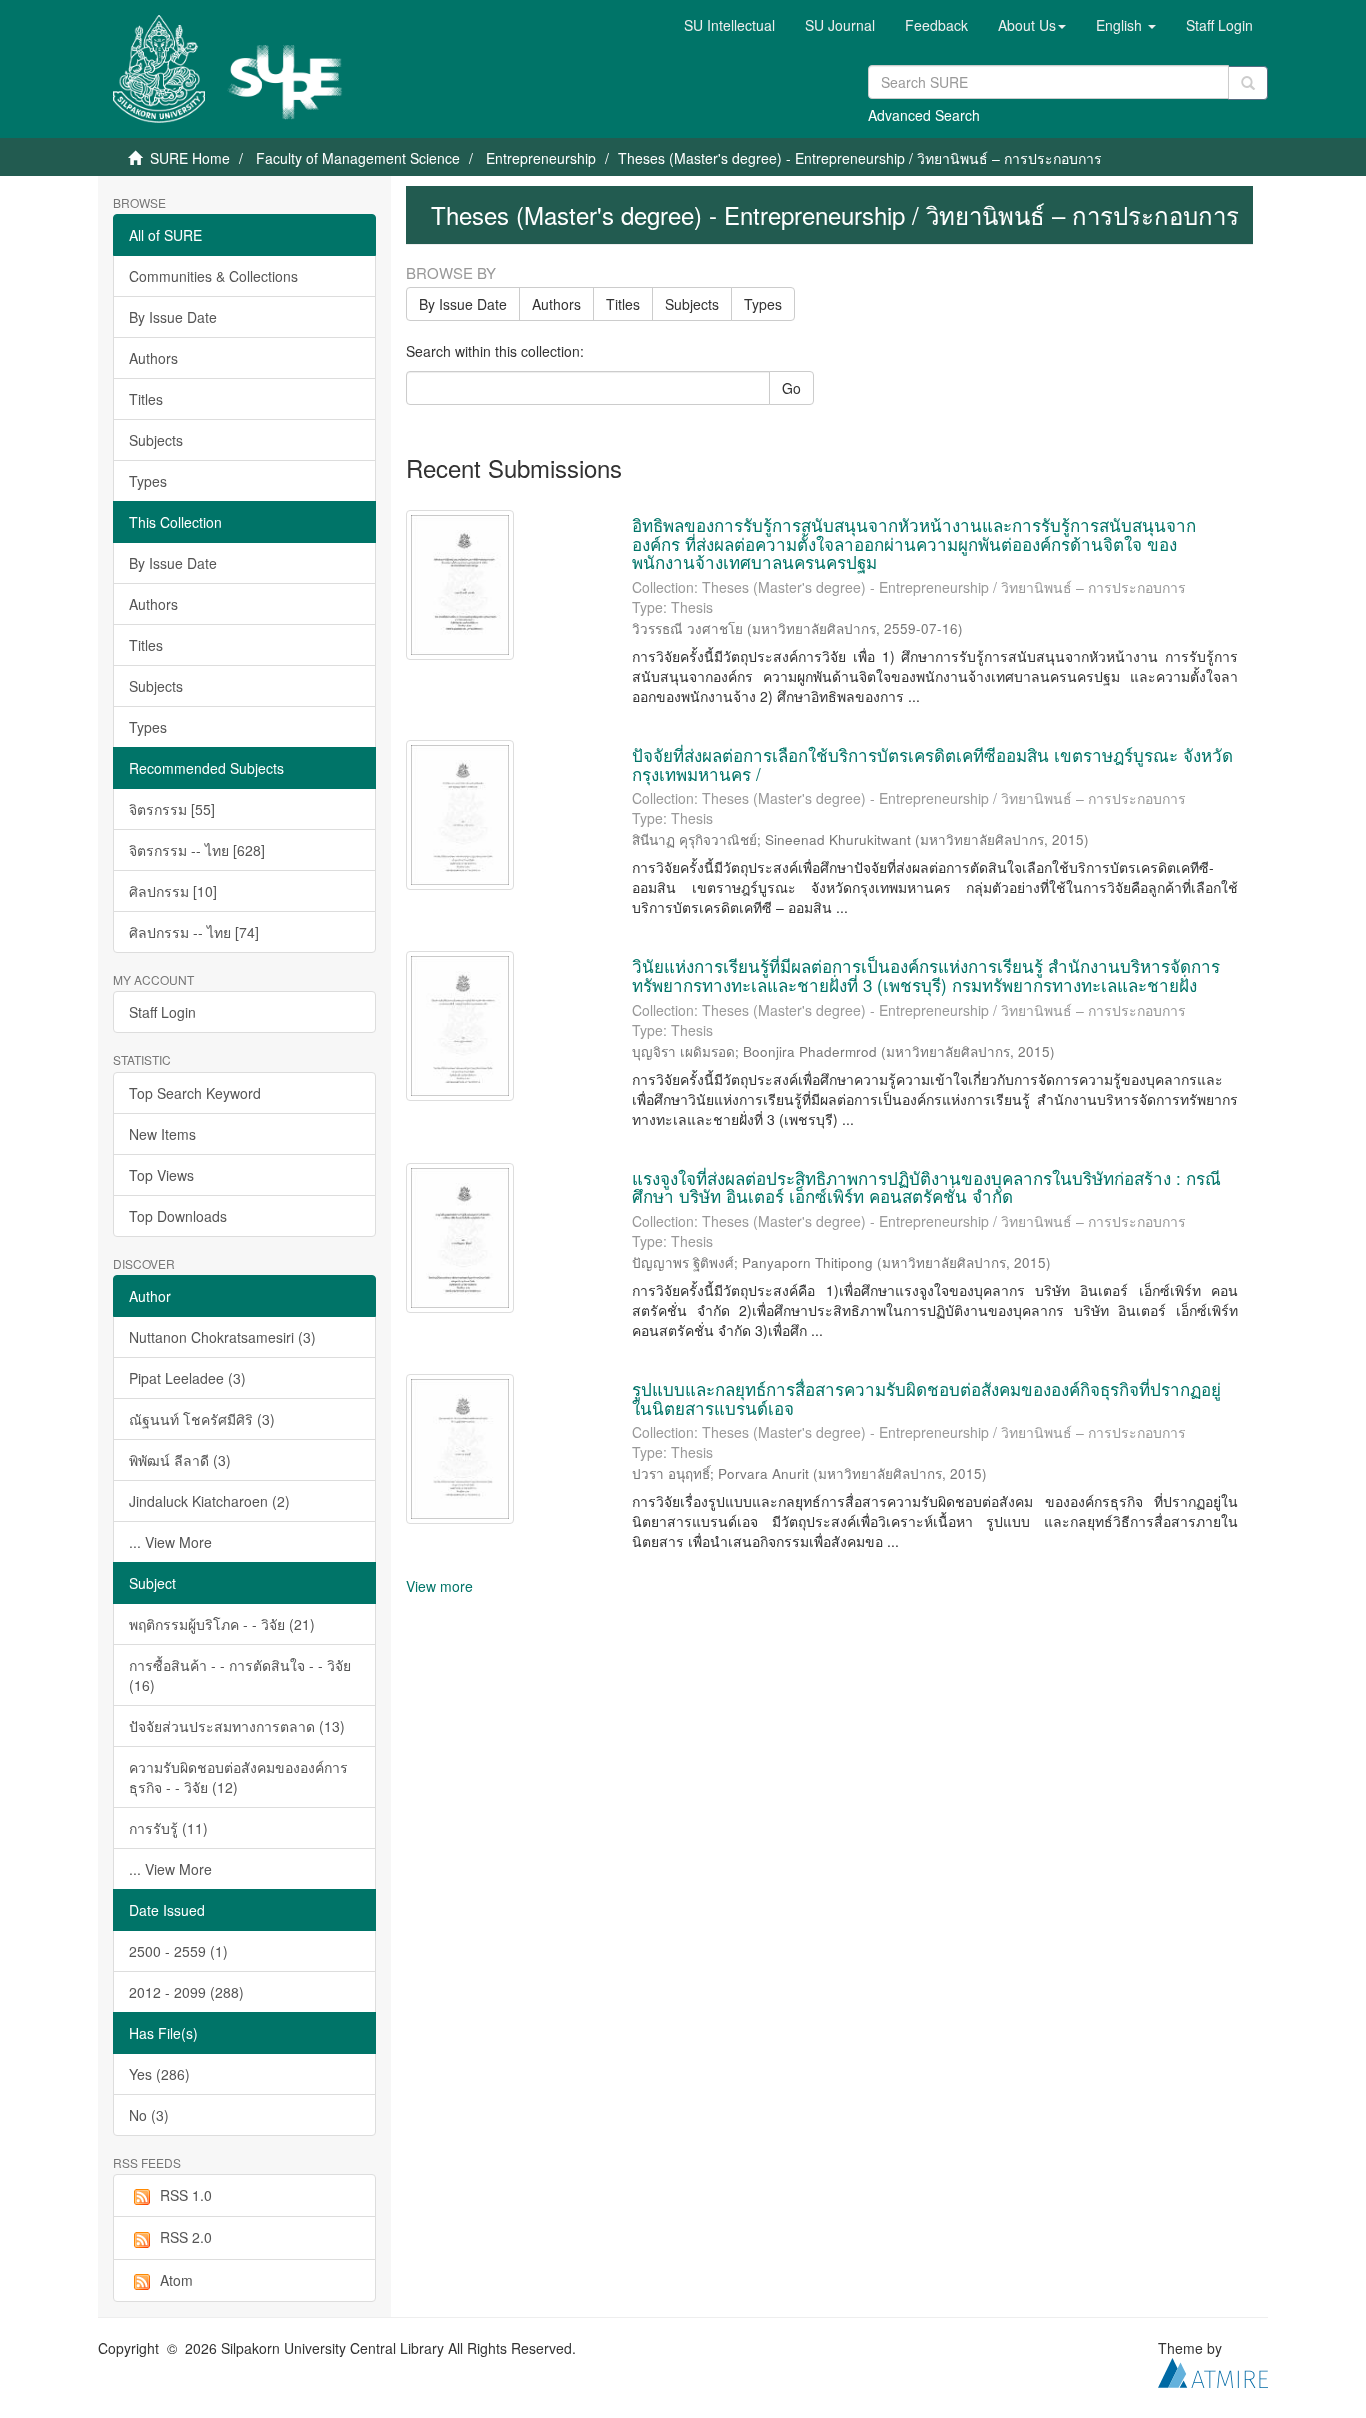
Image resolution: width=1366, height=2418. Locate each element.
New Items (162, 1134)
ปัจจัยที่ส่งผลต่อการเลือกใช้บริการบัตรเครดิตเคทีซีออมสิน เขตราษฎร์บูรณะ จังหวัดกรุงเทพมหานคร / (932, 764)
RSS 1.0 (186, 2195)
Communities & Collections (213, 276)
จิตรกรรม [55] (172, 809)
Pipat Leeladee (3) (187, 1378)
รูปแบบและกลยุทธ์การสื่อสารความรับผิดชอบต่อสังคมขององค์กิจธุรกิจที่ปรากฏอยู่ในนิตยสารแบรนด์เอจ (926, 1398)
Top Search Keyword (195, 1093)
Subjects (156, 440)
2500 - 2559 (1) (178, 1951)
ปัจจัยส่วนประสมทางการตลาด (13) (237, 1726)
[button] (1032, 25)
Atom (176, 2280)
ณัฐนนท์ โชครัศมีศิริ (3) (202, 1419)
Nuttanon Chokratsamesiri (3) (222, 1337)
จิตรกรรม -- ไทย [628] (197, 850)
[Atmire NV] (1213, 2371)
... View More (170, 1542)
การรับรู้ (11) (168, 1828)
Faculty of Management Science (358, 158)
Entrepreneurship (541, 158)
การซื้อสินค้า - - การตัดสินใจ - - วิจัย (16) (240, 1675)
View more (439, 1586)
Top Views (161, 1175)
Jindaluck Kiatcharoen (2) (209, 1501)
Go (791, 388)
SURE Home (190, 158)
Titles (146, 399)
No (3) (149, 2115)
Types (148, 481)
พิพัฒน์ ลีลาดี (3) (180, 1460)
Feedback (936, 25)
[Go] (1248, 83)
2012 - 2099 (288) (186, 1992)
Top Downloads (178, 1216)
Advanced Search (924, 115)
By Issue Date (173, 317)
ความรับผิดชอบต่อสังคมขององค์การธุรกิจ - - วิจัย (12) (238, 1777)
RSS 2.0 (186, 2237)
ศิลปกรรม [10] (173, 891)
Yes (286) (159, 2074)
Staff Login (162, 1012)
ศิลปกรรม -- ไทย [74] (194, 932)
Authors (153, 358)
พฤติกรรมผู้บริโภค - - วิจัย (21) (222, 1624)
